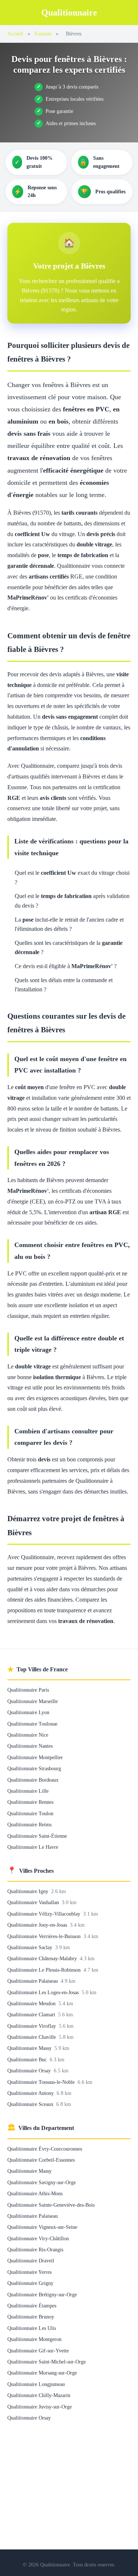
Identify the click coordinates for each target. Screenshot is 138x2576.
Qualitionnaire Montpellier (35, 1757)
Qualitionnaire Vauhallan (34, 1902)
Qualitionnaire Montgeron (34, 2339)
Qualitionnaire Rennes (30, 1802)
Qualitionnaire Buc (28, 2059)
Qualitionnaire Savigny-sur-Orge (42, 2182)
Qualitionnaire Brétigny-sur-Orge (42, 2294)
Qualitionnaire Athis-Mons (35, 2193)
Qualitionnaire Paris (28, 1690)
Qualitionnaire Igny (29, 1891)
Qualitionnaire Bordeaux (33, 1780)
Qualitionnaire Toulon (30, 1813)
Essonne (43, 34)
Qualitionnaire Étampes (32, 2306)
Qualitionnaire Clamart (32, 2014)
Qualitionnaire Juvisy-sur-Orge (40, 2407)
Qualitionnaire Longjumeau (36, 2384)
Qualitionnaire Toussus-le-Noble (42, 2082)
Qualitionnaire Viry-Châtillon (38, 2238)
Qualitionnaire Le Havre (33, 1847)
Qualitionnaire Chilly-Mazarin (39, 2395)
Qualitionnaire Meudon (32, 2003)
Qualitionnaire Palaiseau (33, 1981)
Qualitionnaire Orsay (30, 2071)
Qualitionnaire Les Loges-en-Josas (44, 1992)
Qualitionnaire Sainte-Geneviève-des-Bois (51, 2205)
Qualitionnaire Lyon (28, 1712)
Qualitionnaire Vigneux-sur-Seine (42, 2227)
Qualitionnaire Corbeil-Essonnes (41, 2160)
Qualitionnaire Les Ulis (32, 2328)
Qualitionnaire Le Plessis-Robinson (45, 1970)
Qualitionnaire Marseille (33, 1701)
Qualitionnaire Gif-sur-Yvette (38, 2351)
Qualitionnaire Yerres (29, 2272)
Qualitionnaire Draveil (31, 2261)
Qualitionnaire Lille (28, 1791)
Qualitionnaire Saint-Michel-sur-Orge (47, 2362)
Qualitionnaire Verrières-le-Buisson (45, 1936)
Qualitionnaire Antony (31, 2093)
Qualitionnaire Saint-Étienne (37, 1836)
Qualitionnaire (69, 13)
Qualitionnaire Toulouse (32, 1724)
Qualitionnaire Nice (28, 1735)
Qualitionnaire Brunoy (31, 2317)
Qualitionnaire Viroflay (32, 2026)
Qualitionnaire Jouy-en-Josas (38, 1925)
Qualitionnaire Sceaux (31, 2104)
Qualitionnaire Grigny (30, 2283)
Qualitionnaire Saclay (31, 1947)
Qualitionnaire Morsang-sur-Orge (42, 2373)
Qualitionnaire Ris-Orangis (35, 2249)
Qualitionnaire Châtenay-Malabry (43, 1958)
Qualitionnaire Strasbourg (34, 1768)
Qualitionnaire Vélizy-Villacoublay (45, 1914)
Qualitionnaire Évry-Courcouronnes (45, 2149)
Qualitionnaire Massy (30, 2048)
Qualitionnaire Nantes (30, 1746)
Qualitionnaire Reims (29, 1824)
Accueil (15, 34)
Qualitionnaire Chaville (32, 2037)
